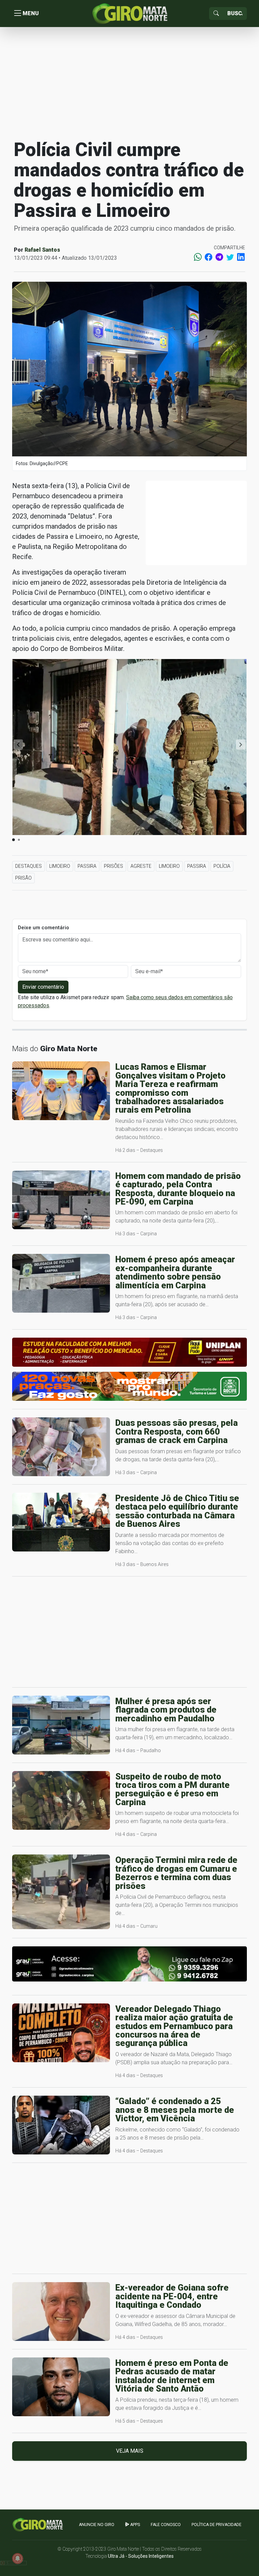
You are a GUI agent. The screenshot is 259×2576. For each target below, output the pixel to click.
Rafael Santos (42, 250)
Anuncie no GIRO (97, 2525)
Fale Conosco (166, 2525)
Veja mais (130, 2451)
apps (135, 2525)
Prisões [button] (113, 866)
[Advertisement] (129, 82)
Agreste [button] (141, 866)
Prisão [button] (23, 878)
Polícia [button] (222, 866)
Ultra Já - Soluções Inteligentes (141, 2556)
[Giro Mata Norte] (129, 13)
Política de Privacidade (217, 2525)
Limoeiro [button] (60, 866)
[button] (241, 744)
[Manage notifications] (18, 2558)
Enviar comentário (43, 987)
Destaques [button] (28, 866)
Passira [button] (87, 866)
